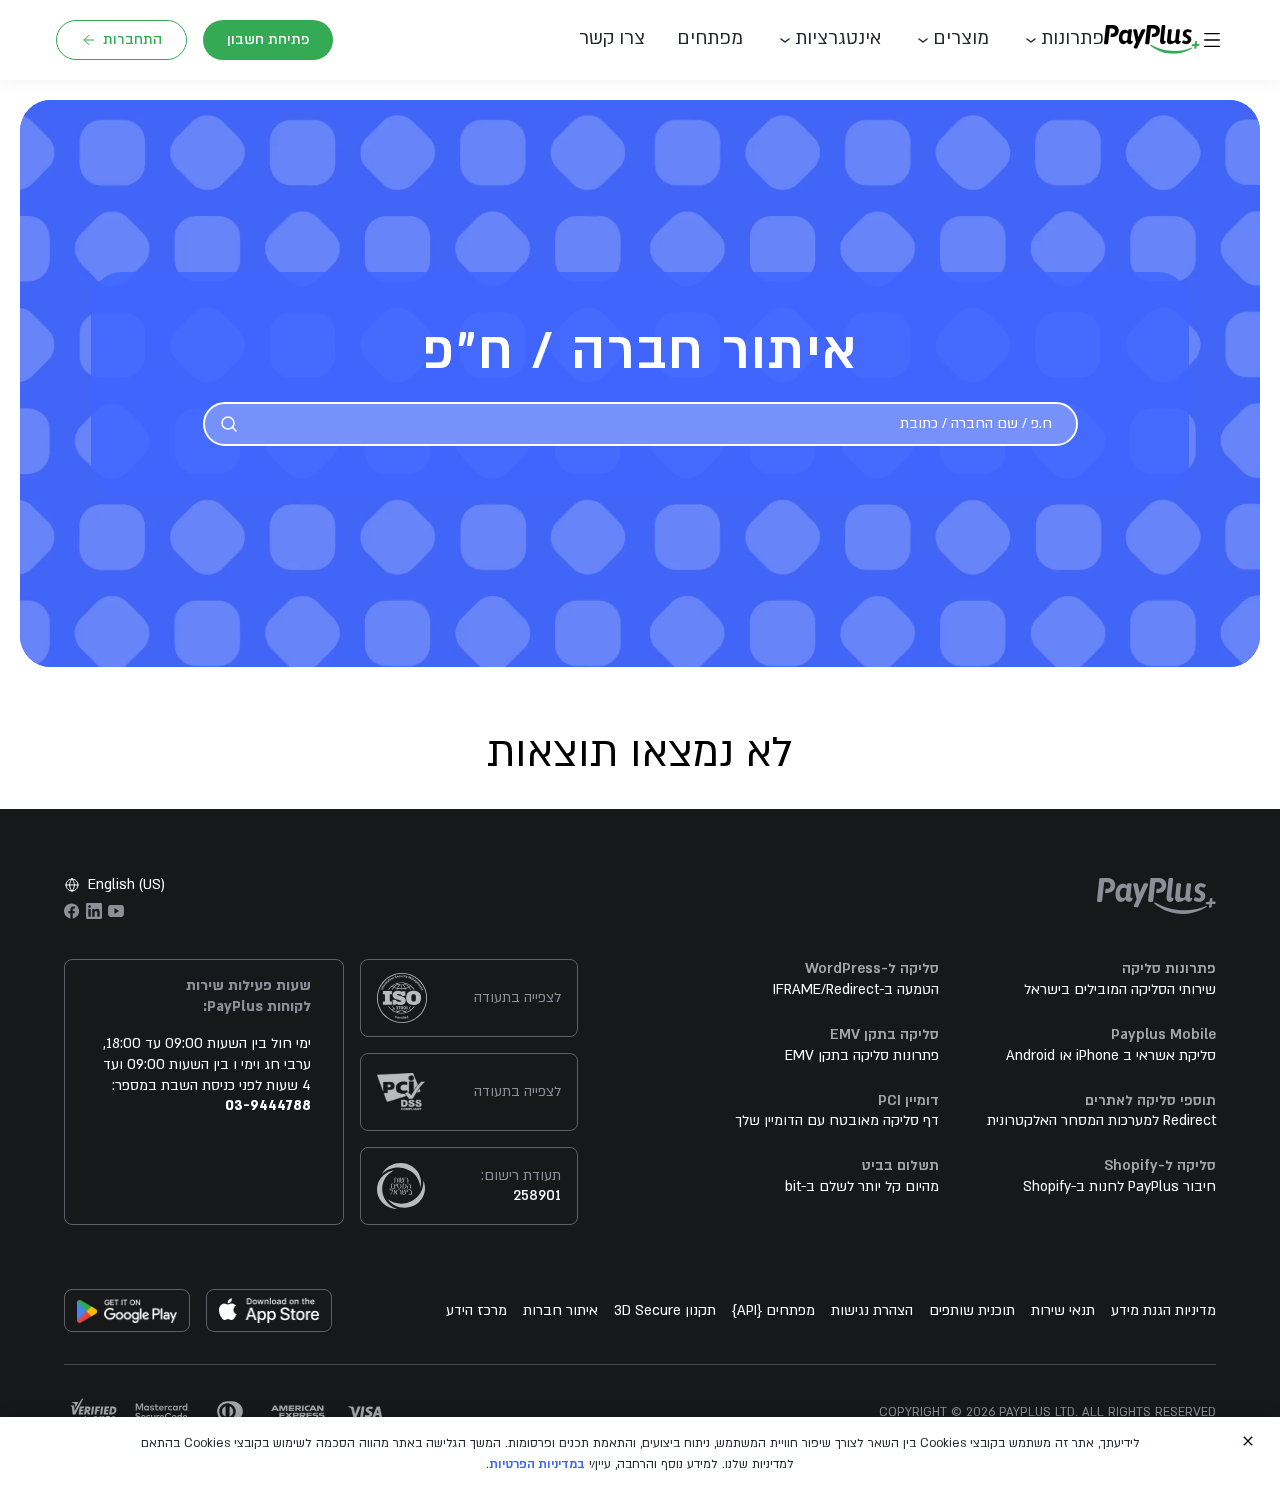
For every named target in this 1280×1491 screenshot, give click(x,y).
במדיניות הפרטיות (537, 1464)
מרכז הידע (476, 1310)
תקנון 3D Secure (665, 1310)
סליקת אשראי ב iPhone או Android (1111, 1055)
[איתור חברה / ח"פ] (229, 424)
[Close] (1248, 1441)
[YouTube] (116, 911)
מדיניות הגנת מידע (1163, 1310)
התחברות (132, 39)
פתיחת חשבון (268, 39)
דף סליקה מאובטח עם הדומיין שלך (837, 1120)
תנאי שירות (1063, 1310)
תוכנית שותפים (972, 1310)
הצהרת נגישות (872, 1310)
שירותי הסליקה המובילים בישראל (1120, 989)
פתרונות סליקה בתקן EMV (862, 1055)
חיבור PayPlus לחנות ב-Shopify (1119, 1186)
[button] (620, 40)
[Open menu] (1212, 40)
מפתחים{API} (773, 1310)
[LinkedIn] (94, 911)
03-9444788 (268, 1105)
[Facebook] (72, 911)
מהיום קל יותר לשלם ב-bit (862, 1186)
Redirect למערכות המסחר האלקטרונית (1101, 1120)
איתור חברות (560, 1310)
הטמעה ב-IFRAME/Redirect (856, 989)
